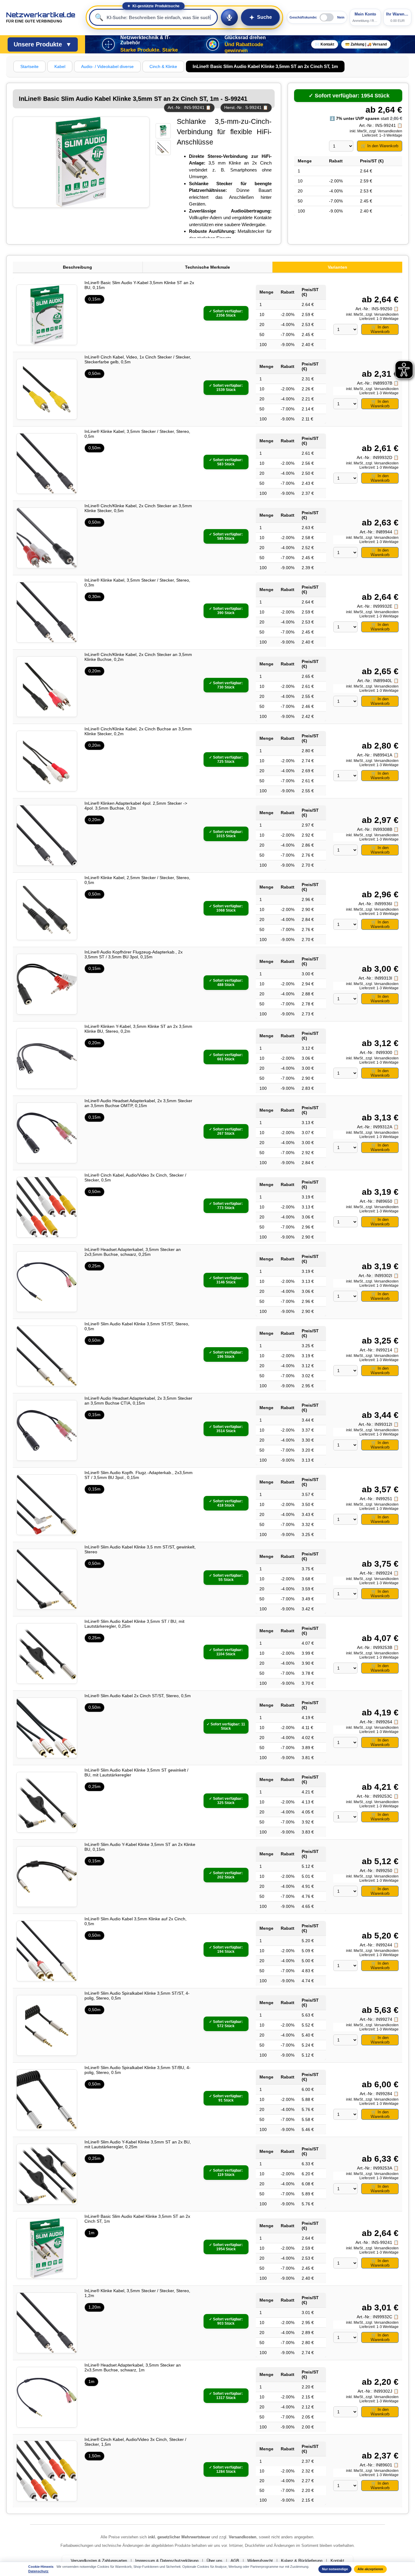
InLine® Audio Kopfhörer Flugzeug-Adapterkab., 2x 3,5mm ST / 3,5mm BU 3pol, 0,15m (134, 954)
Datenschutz (38, 2571)
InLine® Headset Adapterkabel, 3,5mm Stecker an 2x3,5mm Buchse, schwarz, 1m (133, 2367)
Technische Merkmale (207, 267)
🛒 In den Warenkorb (380, 146)
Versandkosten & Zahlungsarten (99, 2561)
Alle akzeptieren (370, 2569)
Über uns (214, 2561)
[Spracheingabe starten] (229, 17)
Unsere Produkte (43, 44)
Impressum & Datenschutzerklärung (167, 2561)
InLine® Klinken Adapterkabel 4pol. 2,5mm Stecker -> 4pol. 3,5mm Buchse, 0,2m (136, 806)
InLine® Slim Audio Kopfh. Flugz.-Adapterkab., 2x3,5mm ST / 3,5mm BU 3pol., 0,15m (139, 1475)
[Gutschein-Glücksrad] (213, 44)
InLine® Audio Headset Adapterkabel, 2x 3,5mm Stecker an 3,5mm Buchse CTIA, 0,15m (138, 1401)
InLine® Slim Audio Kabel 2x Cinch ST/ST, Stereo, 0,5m (138, 1696)
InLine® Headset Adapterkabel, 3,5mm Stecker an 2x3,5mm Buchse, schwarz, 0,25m (133, 1252)
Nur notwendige (335, 2569)
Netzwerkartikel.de (41, 17)
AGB (235, 2561)
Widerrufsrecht (260, 2561)
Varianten (338, 267)
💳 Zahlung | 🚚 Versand (366, 44)
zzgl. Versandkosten (386, 131)
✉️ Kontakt (325, 44)
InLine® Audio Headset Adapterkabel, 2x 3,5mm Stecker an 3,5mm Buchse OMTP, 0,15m (138, 1103)
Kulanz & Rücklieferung (302, 2561)
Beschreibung (77, 267)
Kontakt (337, 2561)
